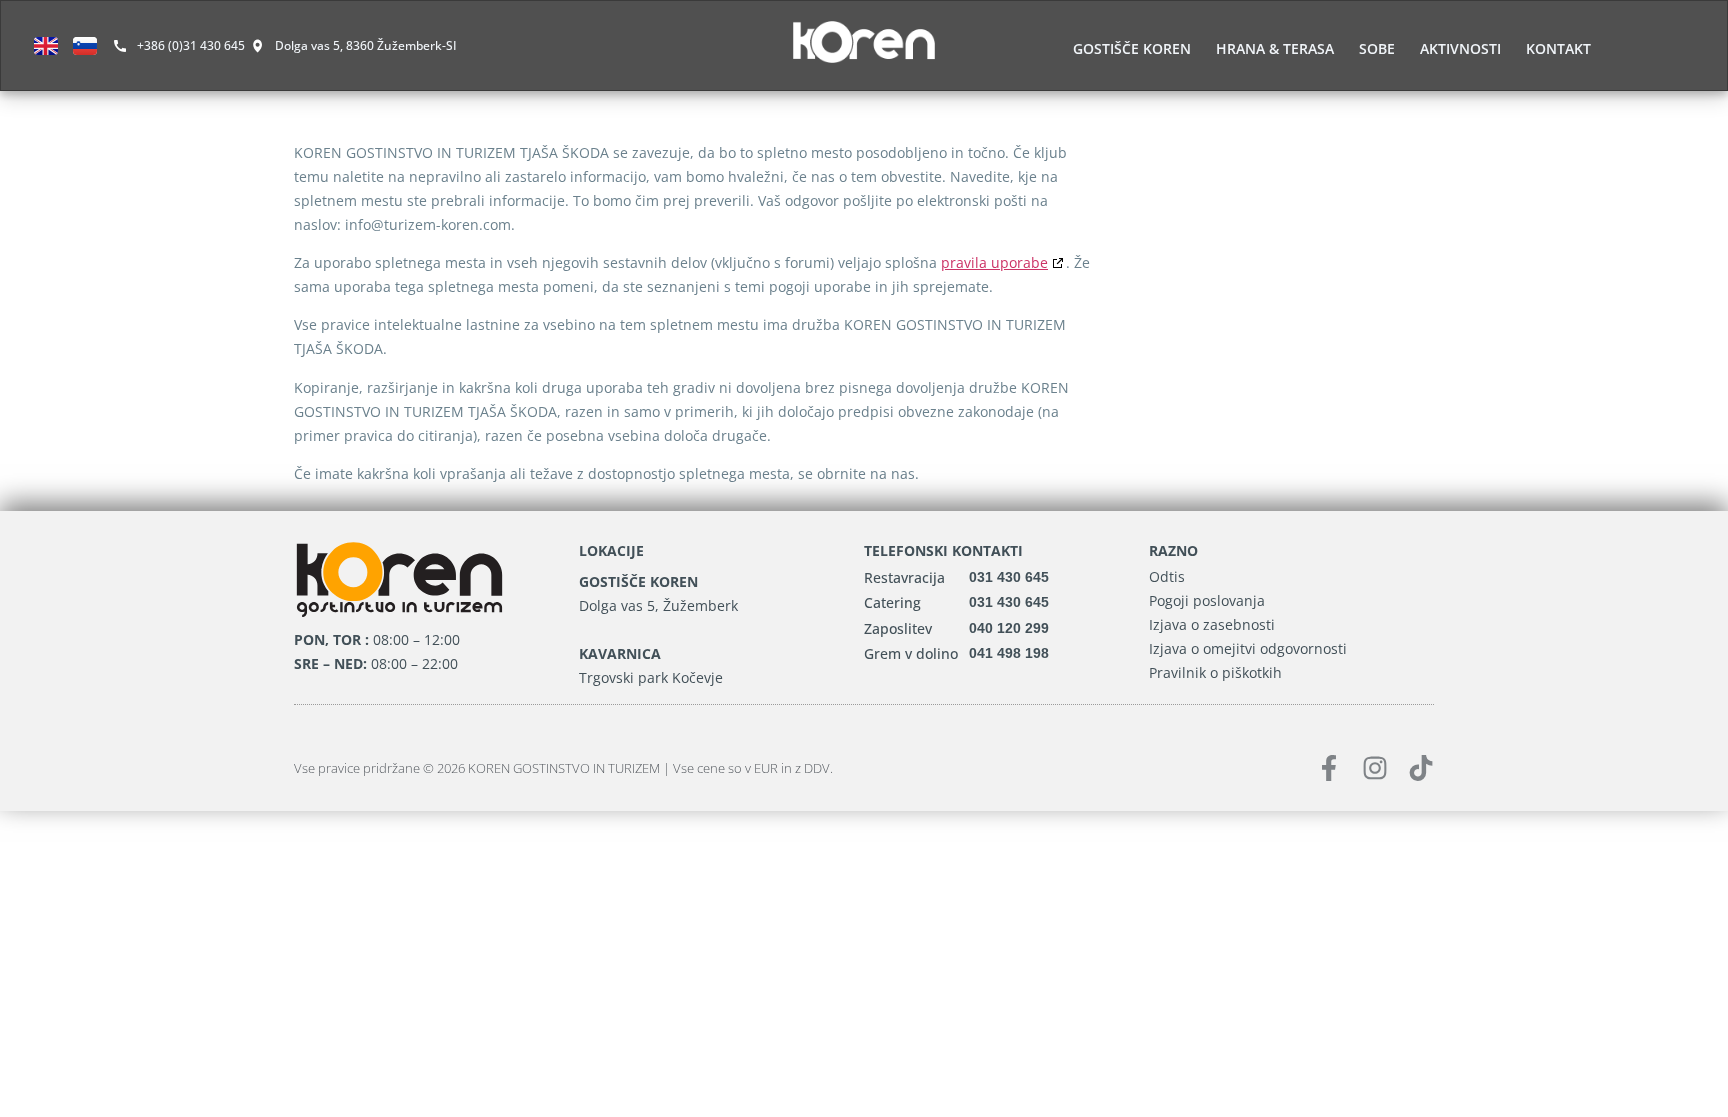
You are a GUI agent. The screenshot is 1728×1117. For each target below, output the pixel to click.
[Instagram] (1375, 768)
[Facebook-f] (1329, 768)
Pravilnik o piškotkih (1215, 672)
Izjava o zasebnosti (1212, 624)
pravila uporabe (994, 262)
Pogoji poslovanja (1207, 600)
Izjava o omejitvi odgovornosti (1248, 648)
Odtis (1167, 576)
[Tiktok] (1421, 768)
